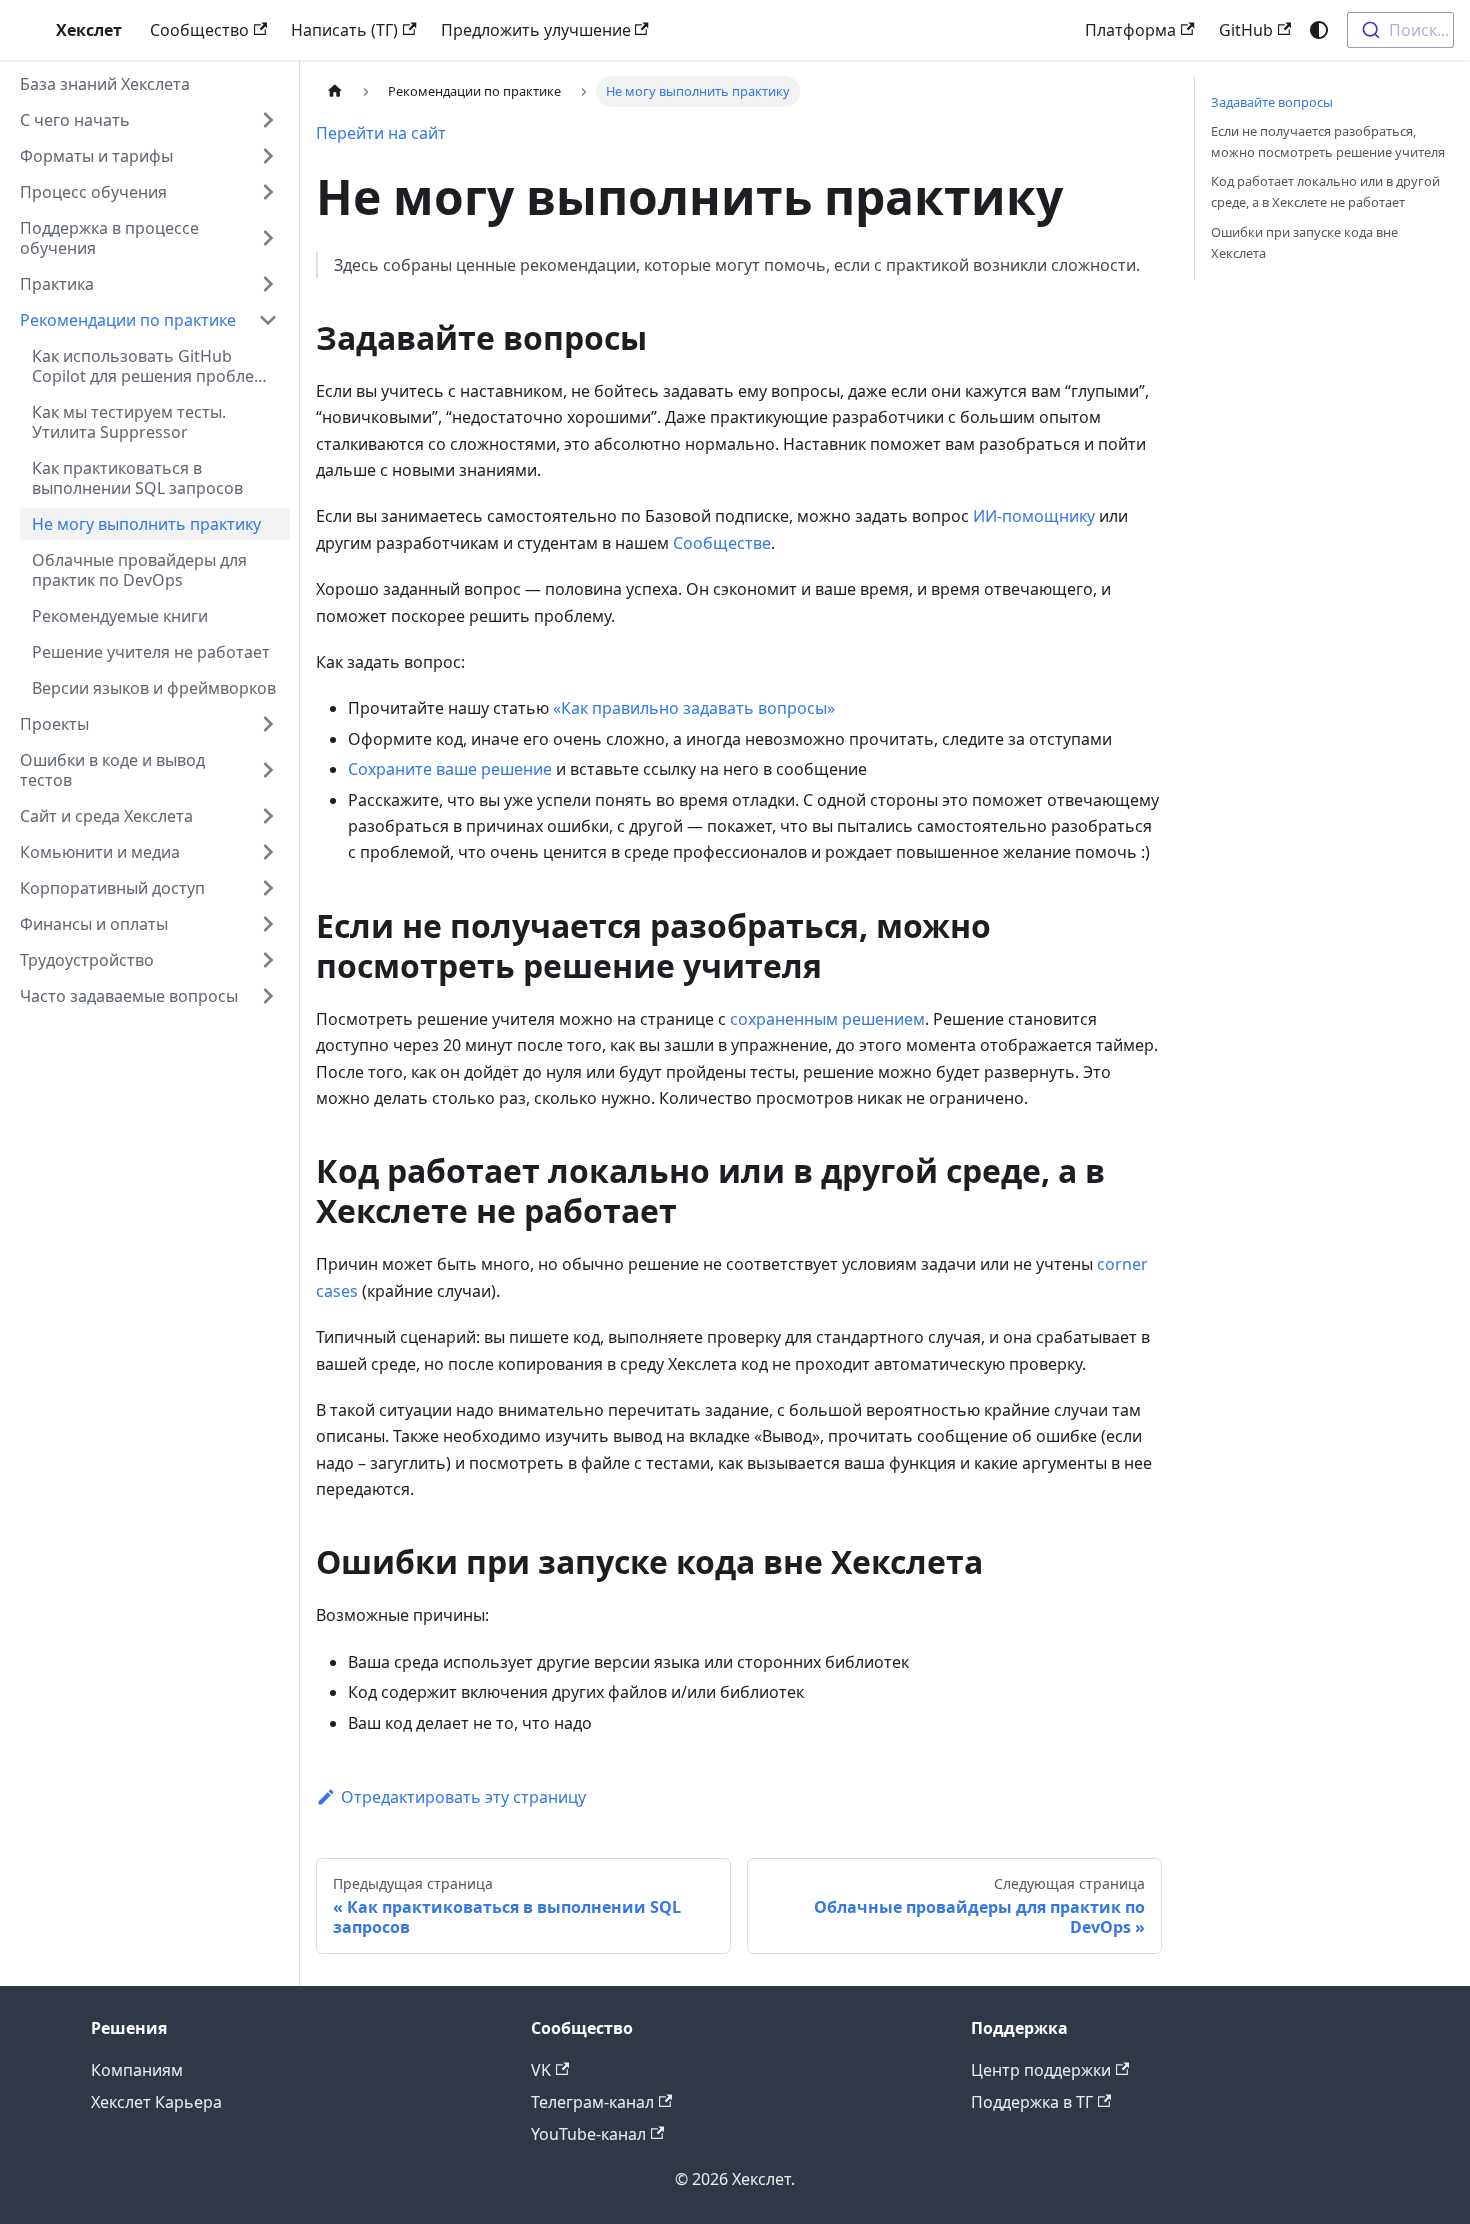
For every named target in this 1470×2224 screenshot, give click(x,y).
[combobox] (1400, 30)
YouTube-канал (588, 2134)
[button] (149, 120)
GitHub (1246, 30)
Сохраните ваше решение (450, 769)
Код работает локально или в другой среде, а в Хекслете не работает (1325, 191)
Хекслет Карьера (156, 2102)
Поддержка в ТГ (1032, 2102)
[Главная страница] (335, 91)
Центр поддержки (1041, 2070)
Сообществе (722, 543)
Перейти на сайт (381, 133)
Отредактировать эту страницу (463, 1797)
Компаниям (137, 2070)
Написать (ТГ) (344, 30)
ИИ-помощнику (1034, 516)
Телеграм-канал (592, 2102)
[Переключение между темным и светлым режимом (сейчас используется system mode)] (1319, 30)
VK (541, 2070)
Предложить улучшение (536, 30)
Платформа (1130, 30)
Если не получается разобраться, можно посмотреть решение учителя (1328, 141)
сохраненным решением (827, 1019)
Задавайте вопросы (1272, 102)
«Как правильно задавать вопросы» (694, 708)
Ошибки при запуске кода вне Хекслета (1304, 242)
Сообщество (199, 30)
